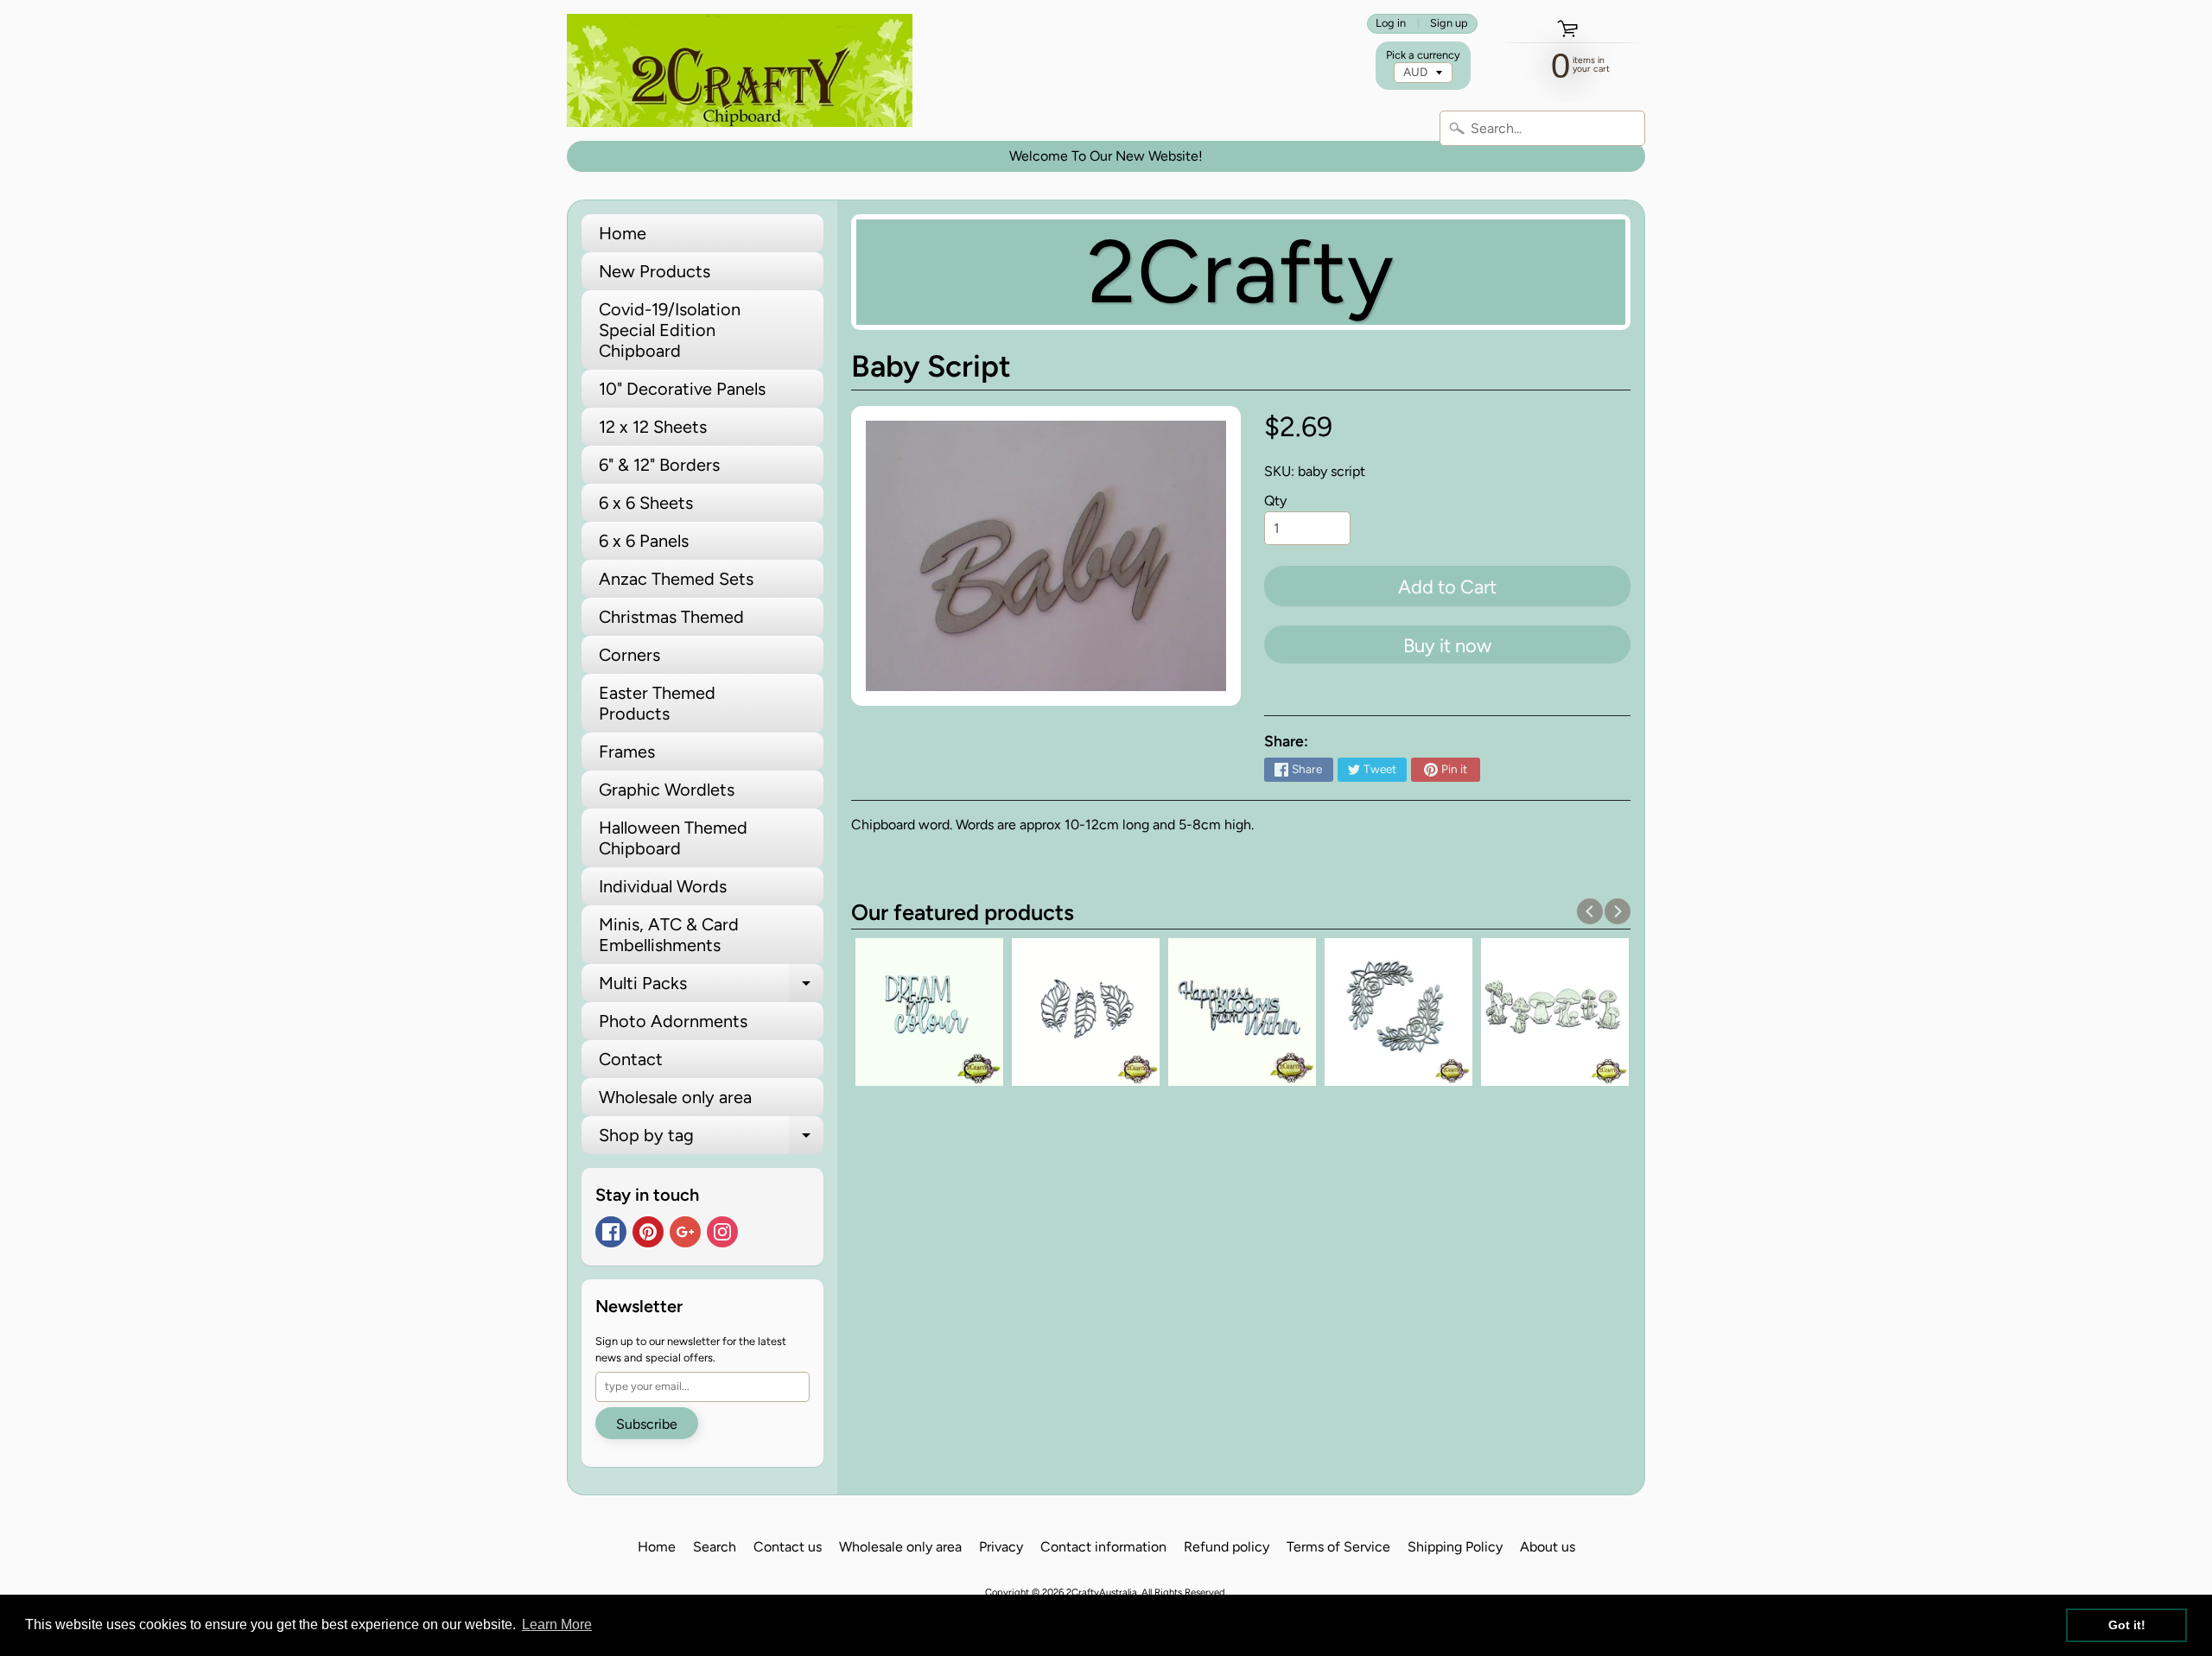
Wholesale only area (675, 1097)
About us (1548, 1547)
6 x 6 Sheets (646, 503)
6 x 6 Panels (644, 541)
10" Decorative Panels (682, 389)
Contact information (1103, 1547)
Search (715, 1547)
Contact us (788, 1547)
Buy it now (1447, 646)
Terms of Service (1338, 1547)
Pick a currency (1423, 55)
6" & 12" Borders (659, 465)
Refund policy (1227, 1547)
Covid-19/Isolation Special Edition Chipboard (670, 330)
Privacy (1001, 1547)
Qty (1275, 501)
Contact (631, 1059)
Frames (627, 752)
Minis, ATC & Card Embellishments (669, 935)
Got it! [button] (2127, 1625)
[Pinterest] (648, 1232)
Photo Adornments (673, 1021)
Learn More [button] (557, 1624)
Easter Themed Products (657, 703)
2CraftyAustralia (1102, 1592)
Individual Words (663, 886)
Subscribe (647, 1424)
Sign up (1449, 24)
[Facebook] (611, 1232)
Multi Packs (711, 987)
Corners (629, 655)
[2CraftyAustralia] (740, 70)
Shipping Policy (1455, 1547)
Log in (1391, 24)
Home (623, 233)
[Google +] (685, 1232)
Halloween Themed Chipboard (673, 838)
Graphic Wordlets (667, 790)
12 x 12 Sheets (653, 427)
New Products (655, 271)
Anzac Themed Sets (676, 579)
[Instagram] (722, 1232)
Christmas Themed (671, 617)
